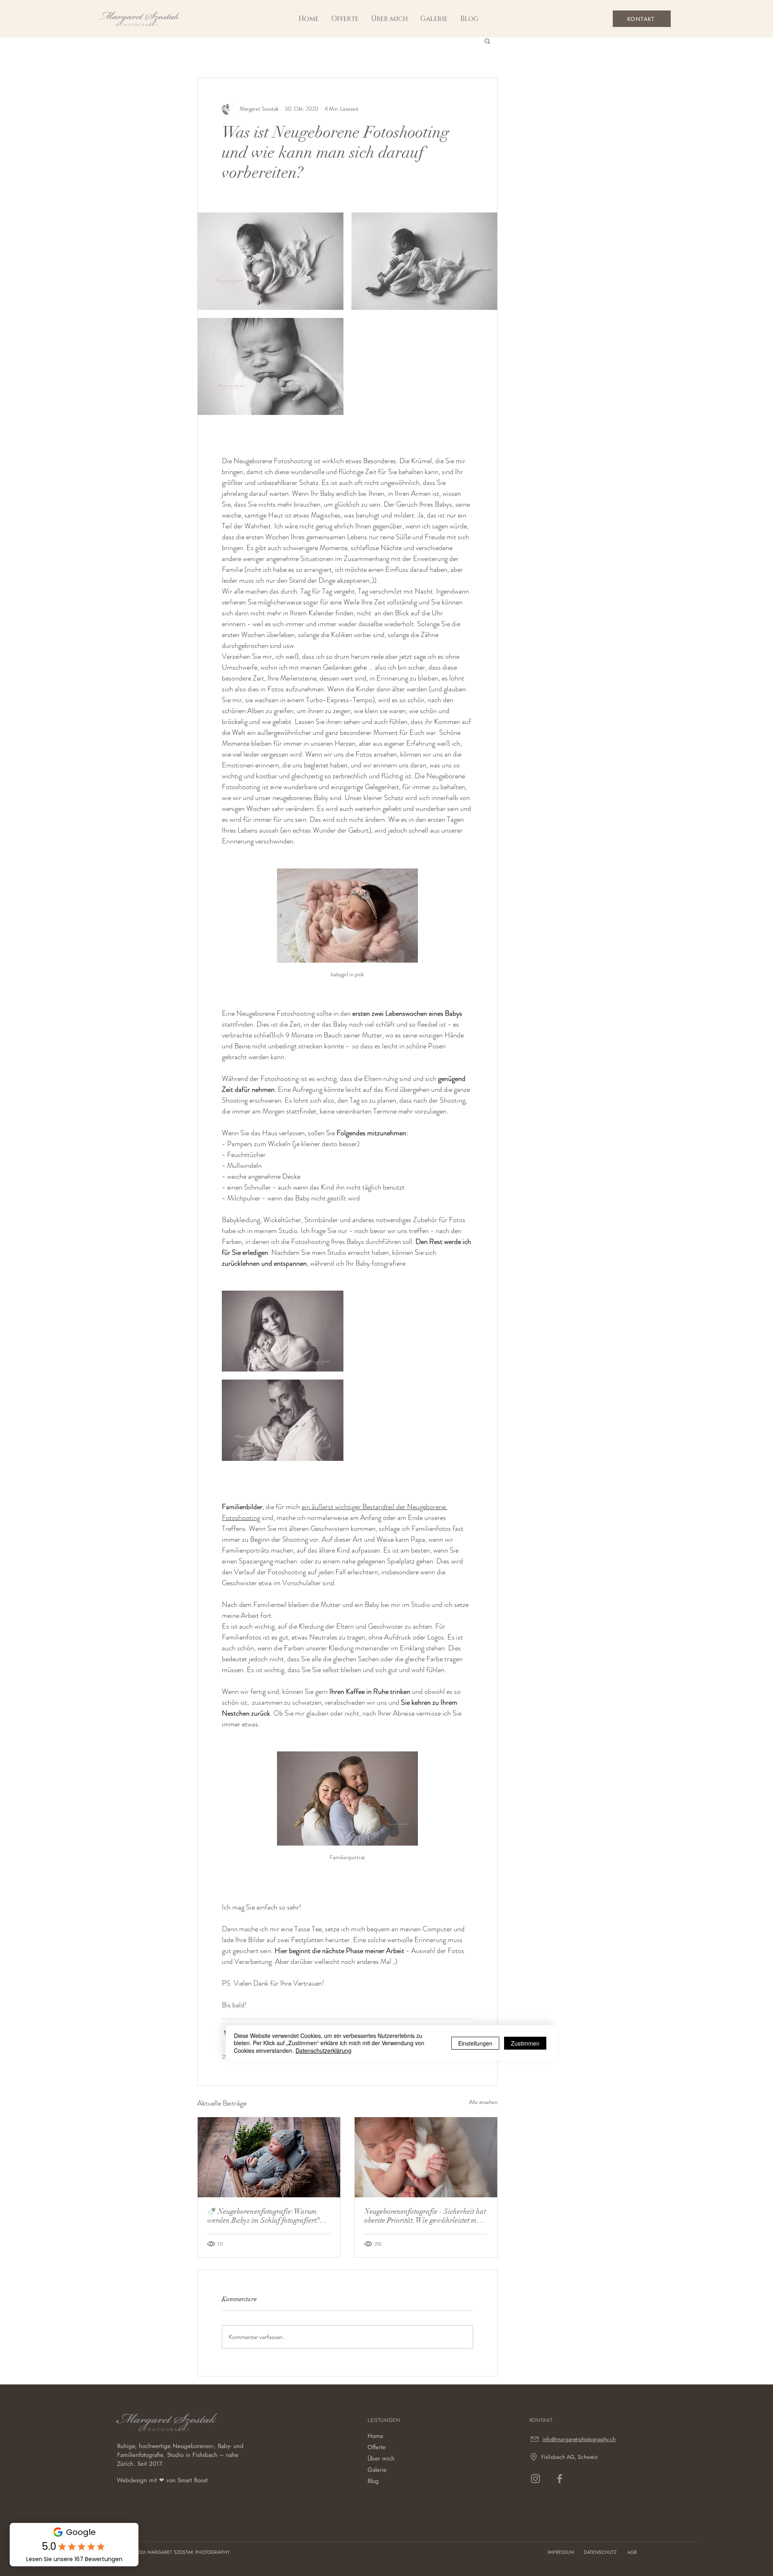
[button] (434, 19)
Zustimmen (525, 2043)
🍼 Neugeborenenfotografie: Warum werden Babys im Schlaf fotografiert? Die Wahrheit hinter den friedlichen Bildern (263, 2216)
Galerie (377, 2470)
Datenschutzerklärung (323, 2050)
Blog (373, 2481)
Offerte (377, 2447)
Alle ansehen (483, 2102)
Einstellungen (475, 2043)
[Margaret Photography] (560, 2479)
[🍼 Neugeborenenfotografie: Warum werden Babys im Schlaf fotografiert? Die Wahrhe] (269, 2157)
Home (375, 2436)
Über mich (381, 2458)
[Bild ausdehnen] (271, 261)
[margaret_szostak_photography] (535, 2479)
